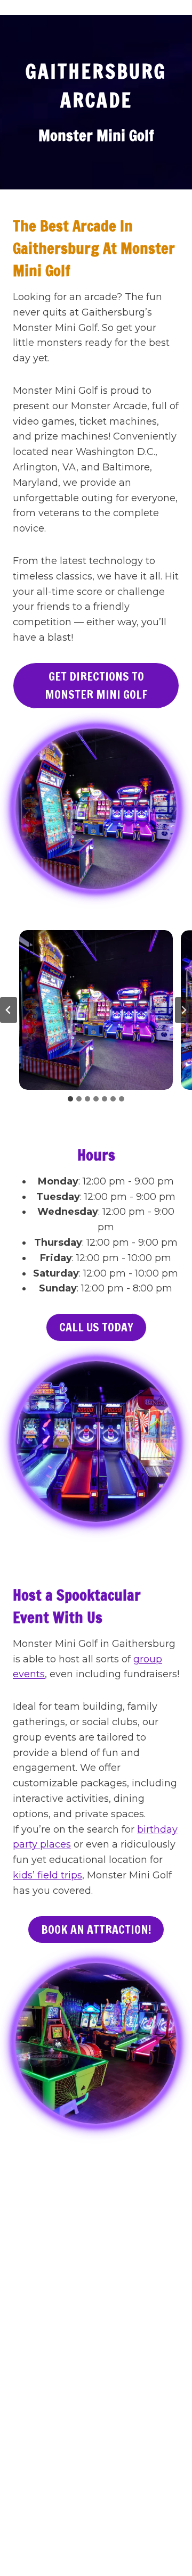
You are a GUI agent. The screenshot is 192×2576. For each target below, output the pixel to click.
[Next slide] (183, 1010)
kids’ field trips (47, 1875)
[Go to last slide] (9, 1010)
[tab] (70, 1099)
